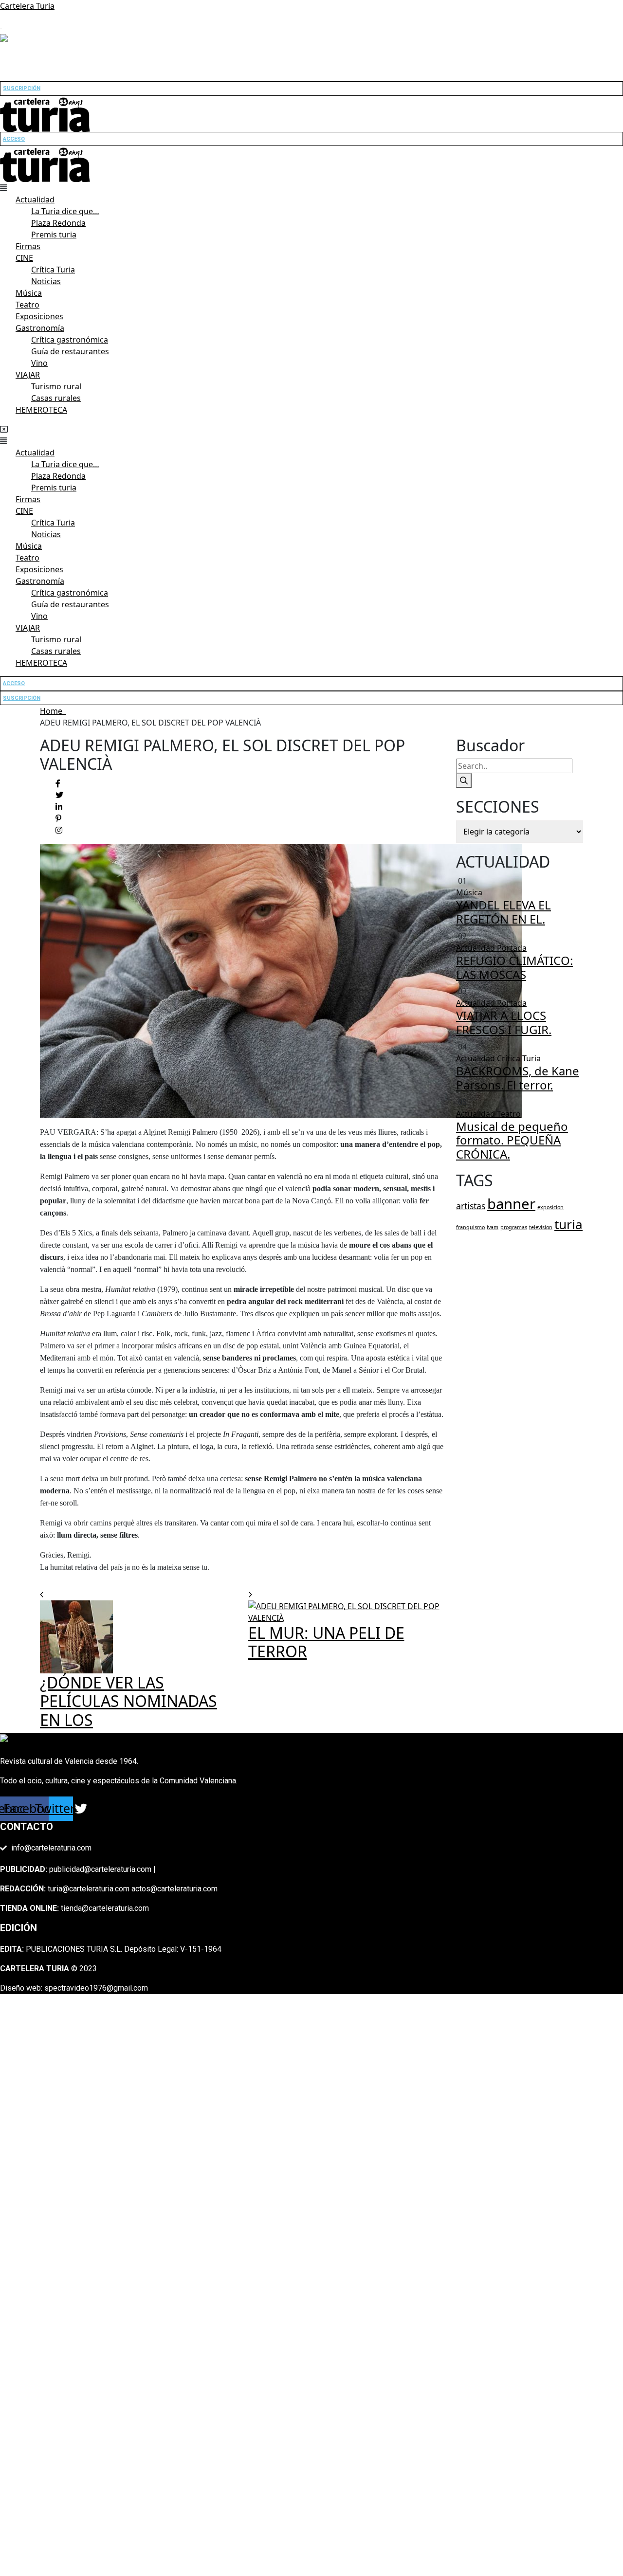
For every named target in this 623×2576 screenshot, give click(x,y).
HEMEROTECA (41, 410)
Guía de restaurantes (70, 351)
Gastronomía (40, 328)
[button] (311, 188)
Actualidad (35, 200)
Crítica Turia (53, 270)
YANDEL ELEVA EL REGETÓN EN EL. (504, 912)
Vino (39, 363)
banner (511, 1204)
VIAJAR (28, 375)
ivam (493, 1227)
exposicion (550, 1207)
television (541, 1227)
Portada (512, 948)
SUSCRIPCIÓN (22, 88)
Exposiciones (39, 316)
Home (53, 711)
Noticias (46, 281)
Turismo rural (56, 386)
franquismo (470, 1227)
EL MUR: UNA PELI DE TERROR (326, 1642)
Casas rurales (56, 398)
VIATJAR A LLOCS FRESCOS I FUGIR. (504, 1022)
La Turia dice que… (65, 211)
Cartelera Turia (27, 6)
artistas (471, 1206)
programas (514, 1227)
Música (29, 293)
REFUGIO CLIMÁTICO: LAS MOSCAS (514, 967)
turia (568, 1224)
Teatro (27, 305)
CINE (24, 258)
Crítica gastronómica (70, 340)
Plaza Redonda (58, 223)
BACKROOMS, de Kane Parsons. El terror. (518, 1078)
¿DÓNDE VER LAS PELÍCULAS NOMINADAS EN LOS (128, 1701)
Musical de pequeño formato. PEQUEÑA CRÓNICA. (512, 1140)
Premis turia (54, 235)
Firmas (28, 246)
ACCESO (14, 139)
